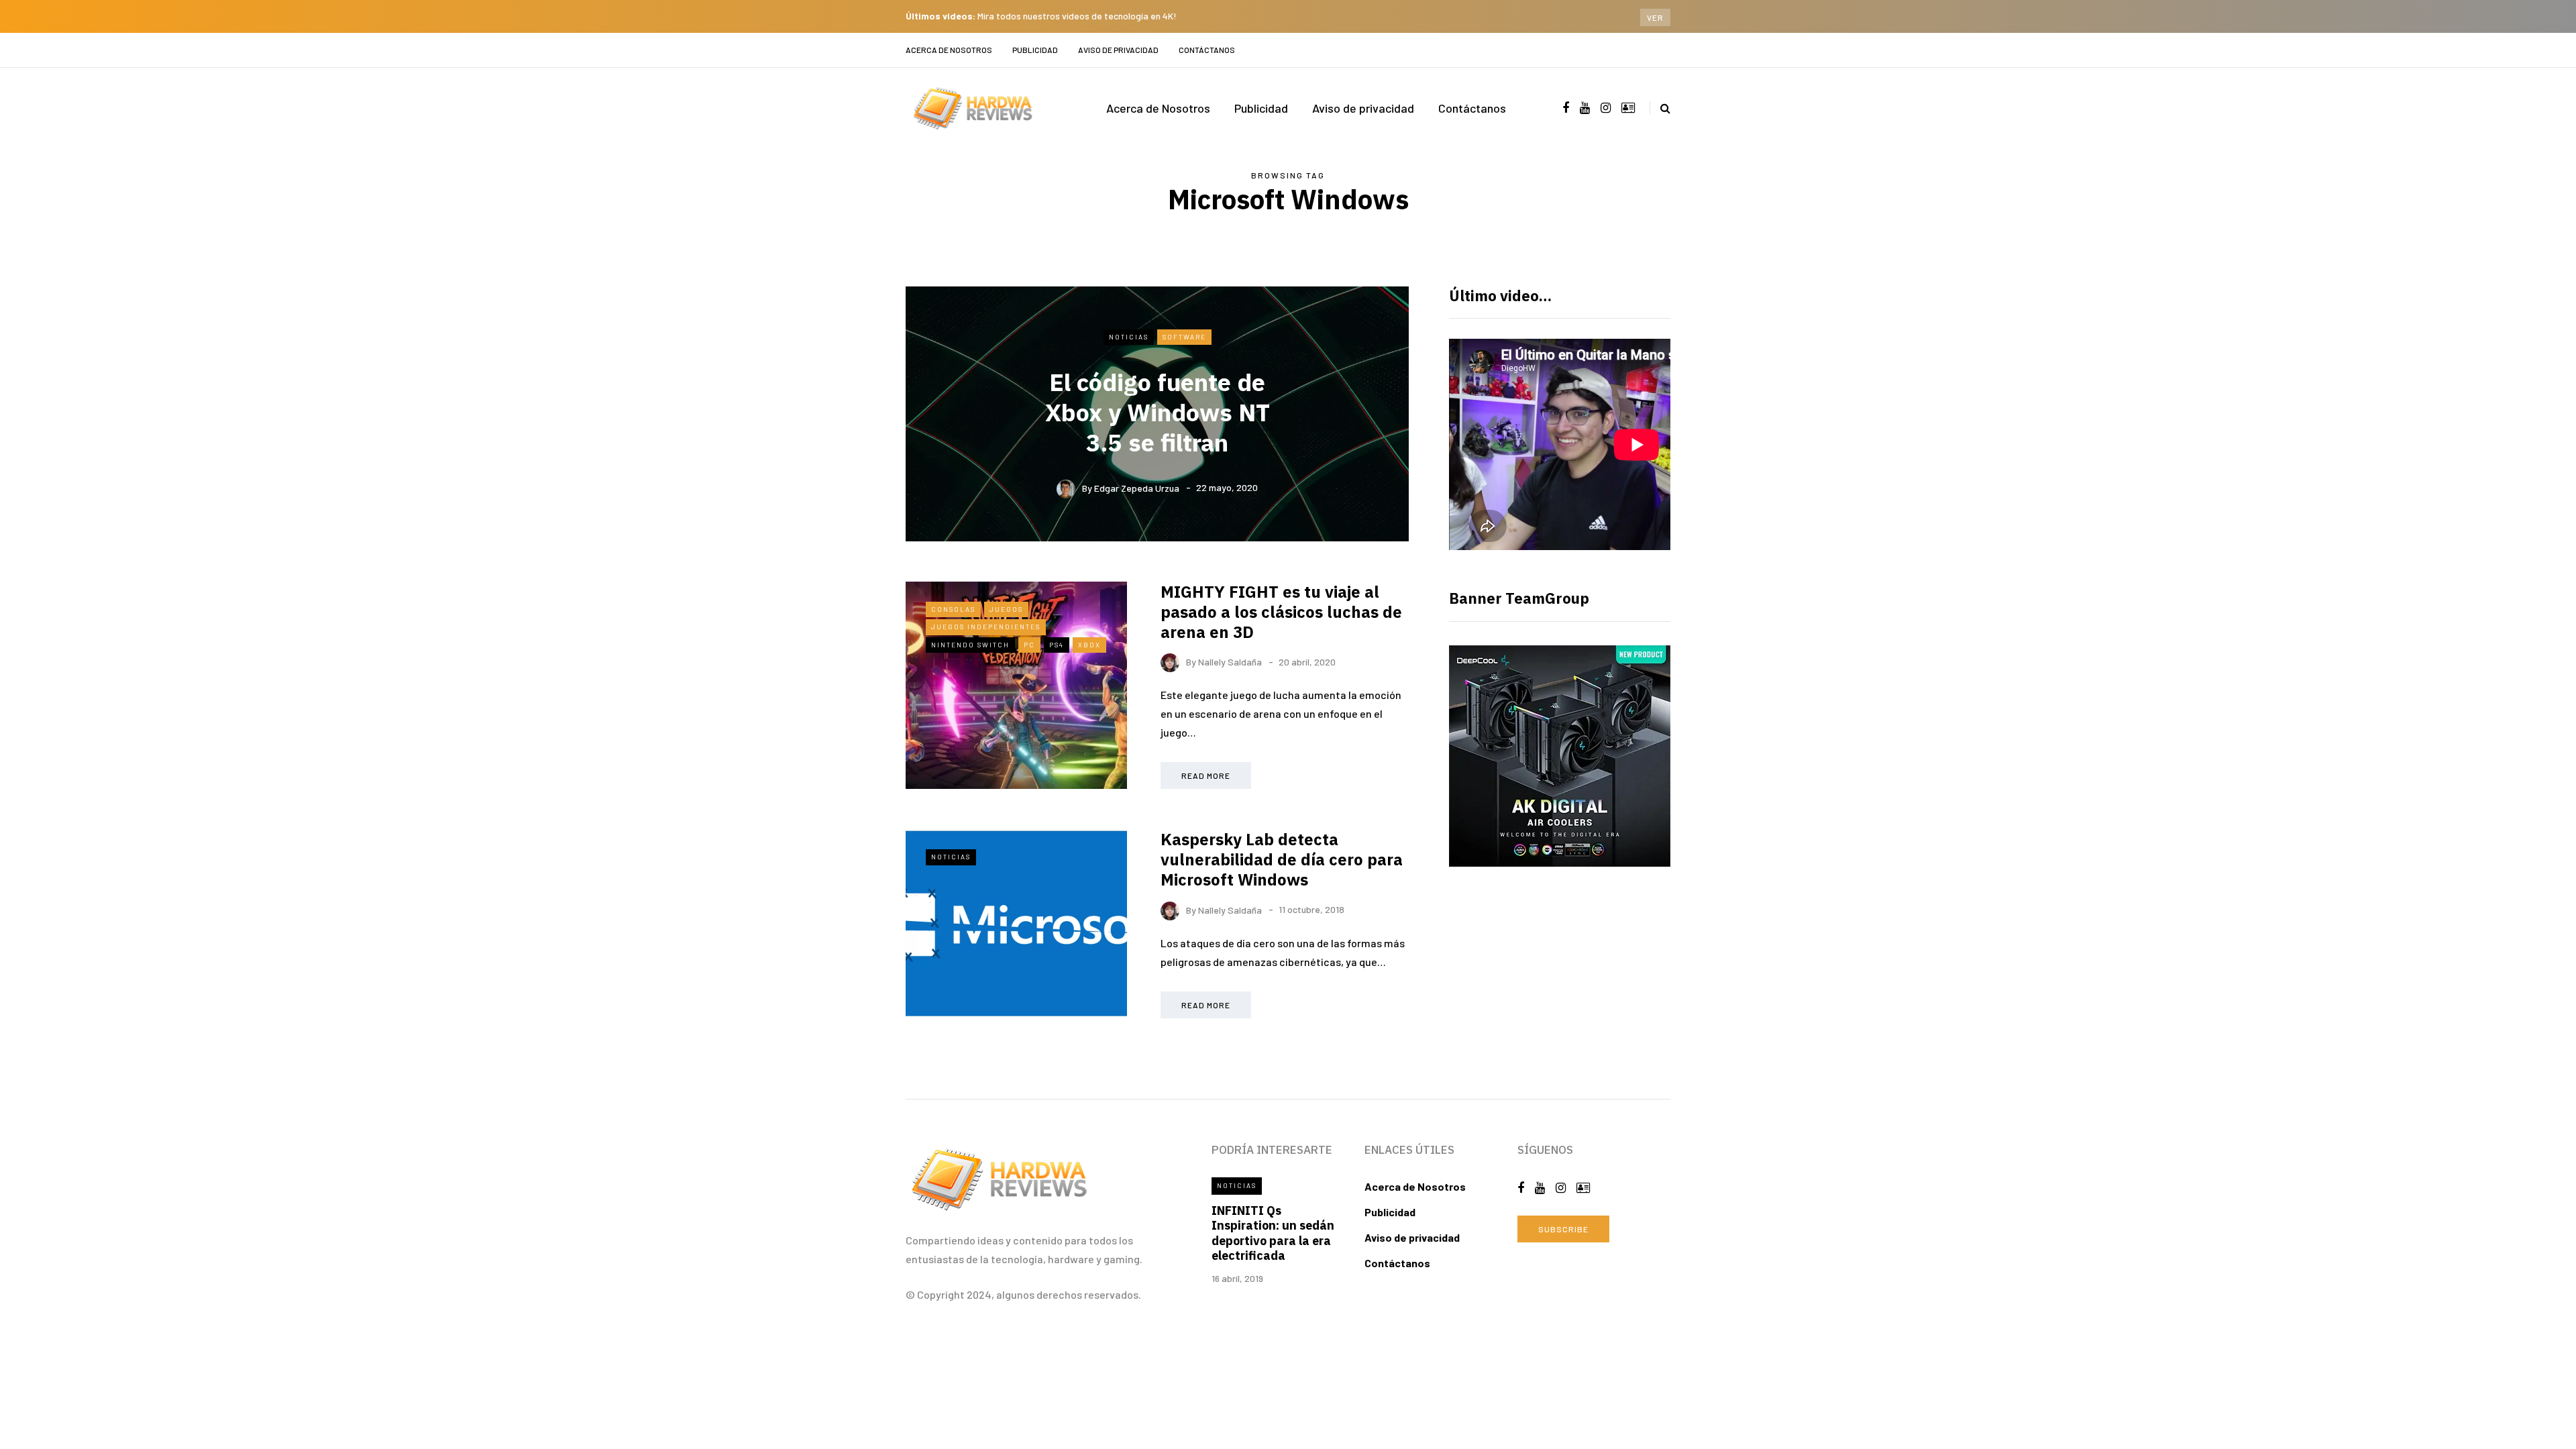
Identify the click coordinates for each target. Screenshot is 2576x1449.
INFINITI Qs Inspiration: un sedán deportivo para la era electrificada (1273, 1233)
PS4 (1057, 645)
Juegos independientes (986, 627)
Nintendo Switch (970, 645)
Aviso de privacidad (1118, 50)
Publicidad (1035, 50)
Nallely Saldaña (1230, 662)
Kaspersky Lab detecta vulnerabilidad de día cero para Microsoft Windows (1282, 859)
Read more (1206, 775)
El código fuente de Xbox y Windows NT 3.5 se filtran (1158, 412)
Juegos (1006, 609)
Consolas (953, 609)
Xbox (1089, 645)
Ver (1655, 17)
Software (1184, 337)
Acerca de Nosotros (949, 50)
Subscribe (1563, 1229)
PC (1029, 645)
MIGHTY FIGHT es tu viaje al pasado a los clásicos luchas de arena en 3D (1281, 612)
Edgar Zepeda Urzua (1137, 487)
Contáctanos (1207, 50)
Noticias (1129, 337)
